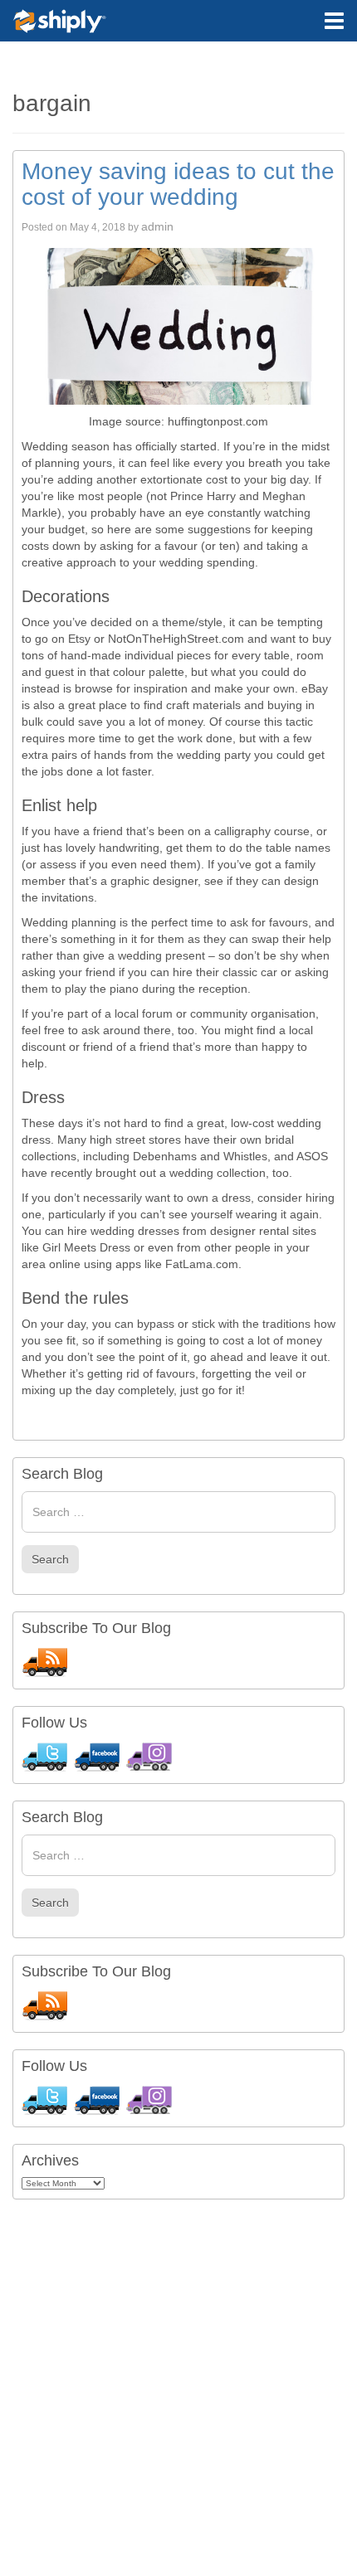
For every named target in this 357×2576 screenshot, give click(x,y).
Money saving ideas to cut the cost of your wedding (178, 184)
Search (50, 1559)
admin (157, 226)
